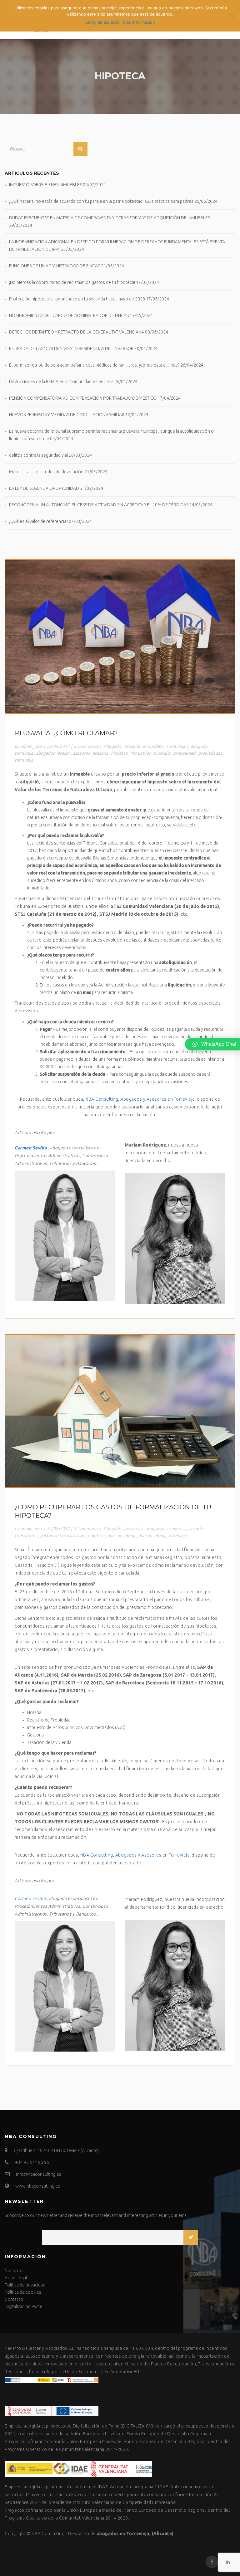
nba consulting (121, 1536)
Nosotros (14, 2271)
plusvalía (162, 753)
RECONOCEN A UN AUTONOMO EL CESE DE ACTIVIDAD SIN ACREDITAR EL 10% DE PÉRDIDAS (99, 505)
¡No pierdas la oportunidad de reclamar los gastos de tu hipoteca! (72, 282)
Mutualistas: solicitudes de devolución (46, 472)
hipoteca (119, 753)
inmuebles (140, 753)
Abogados (132, 1099)
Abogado (112, 746)
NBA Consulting (102, 1099)
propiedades (210, 753)
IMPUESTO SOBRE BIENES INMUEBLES (45, 185)
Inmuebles (153, 746)
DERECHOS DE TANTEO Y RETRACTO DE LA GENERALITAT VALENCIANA (77, 332)
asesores (81, 753)
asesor (64, 753)
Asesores (157, 1099)
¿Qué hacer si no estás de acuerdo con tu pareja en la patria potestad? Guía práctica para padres (101, 201)
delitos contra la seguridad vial (38, 455)
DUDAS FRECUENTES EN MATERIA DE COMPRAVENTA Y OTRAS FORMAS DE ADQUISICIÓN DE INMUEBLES (110, 218)
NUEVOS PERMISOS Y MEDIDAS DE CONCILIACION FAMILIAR (67, 415)
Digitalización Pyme (23, 2306)
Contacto (14, 2299)
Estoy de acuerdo (102, 22)
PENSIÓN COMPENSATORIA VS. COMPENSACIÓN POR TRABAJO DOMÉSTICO (83, 398)
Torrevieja (175, 746)
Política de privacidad (25, 2285)
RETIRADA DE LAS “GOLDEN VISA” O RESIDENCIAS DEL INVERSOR (71, 348)
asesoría (100, 753)
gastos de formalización (62, 1536)
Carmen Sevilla (31, 1148)
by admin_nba (28, 746)
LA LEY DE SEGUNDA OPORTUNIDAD (44, 488)
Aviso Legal (16, 2278)
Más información (139, 22)
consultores (26, 1536)
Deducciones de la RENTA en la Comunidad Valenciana (61, 382)
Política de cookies (23, 2292)
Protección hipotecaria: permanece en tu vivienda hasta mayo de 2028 (77, 299)
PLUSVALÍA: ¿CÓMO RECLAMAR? (66, 733)
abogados (45, 753)
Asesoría (132, 746)
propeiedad (184, 753)
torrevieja (24, 760)
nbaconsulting (152, 1536)
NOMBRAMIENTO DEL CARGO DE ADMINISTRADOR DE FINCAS (69, 315)
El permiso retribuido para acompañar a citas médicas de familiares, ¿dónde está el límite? (94, 365)
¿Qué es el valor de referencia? (38, 521)
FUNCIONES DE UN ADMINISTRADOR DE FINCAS (55, 266)
